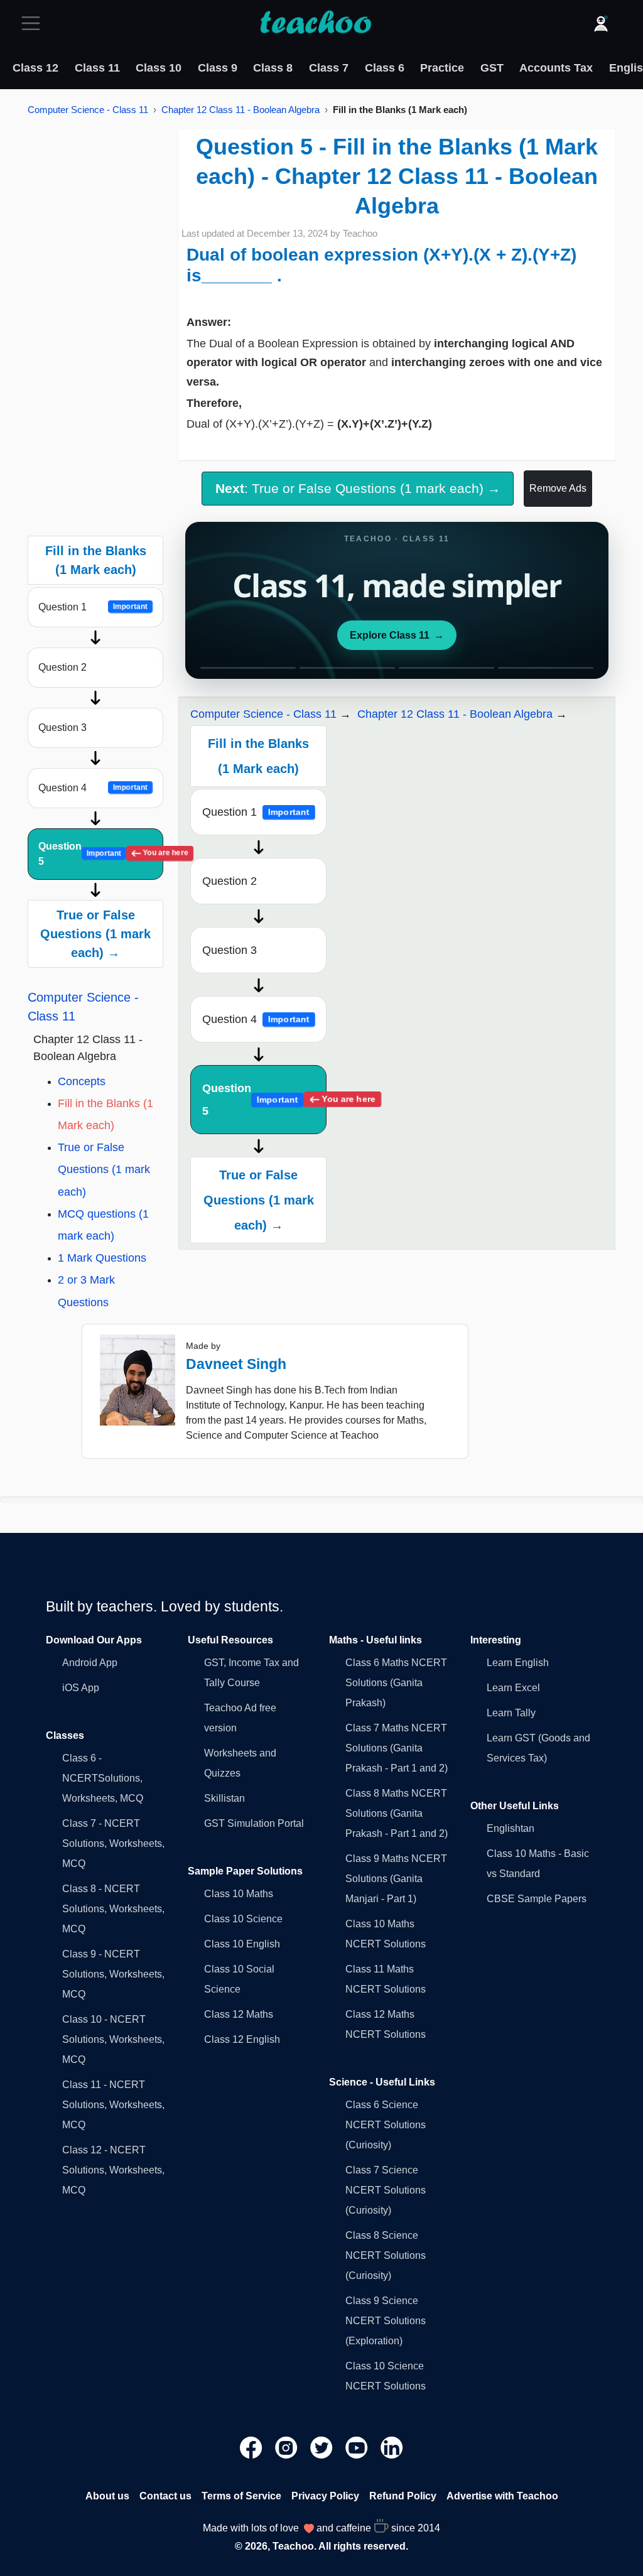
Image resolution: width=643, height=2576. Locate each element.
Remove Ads (558, 488)
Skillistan (224, 1798)
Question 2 (62, 667)
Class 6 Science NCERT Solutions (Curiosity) (386, 2125)
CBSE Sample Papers (537, 1899)
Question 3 (62, 728)
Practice (442, 68)
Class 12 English (242, 2039)
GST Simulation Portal (254, 1823)
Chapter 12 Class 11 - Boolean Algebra (240, 110)
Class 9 (218, 68)
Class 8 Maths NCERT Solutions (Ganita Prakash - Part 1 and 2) (397, 1813)
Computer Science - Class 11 (88, 110)
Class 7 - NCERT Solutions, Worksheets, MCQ (113, 1843)
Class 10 (159, 68)
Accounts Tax (556, 68)
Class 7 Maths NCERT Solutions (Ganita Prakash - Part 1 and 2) (397, 1748)
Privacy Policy (325, 2496)
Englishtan (511, 1828)
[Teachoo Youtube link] (358, 2447)
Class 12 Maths (239, 2014)
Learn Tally (511, 1713)
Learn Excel (513, 1688)
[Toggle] (35, 23)
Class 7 (329, 68)
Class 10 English (242, 1944)
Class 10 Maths (239, 1894)
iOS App (81, 1688)
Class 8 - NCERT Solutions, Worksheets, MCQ (113, 1909)
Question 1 (93, 607)
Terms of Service (241, 2496)
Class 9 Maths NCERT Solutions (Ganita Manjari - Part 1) (396, 1879)
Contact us (165, 2496)
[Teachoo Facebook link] (252, 2447)
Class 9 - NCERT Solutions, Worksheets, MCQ (113, 1974)
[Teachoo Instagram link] (288, 2447)
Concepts (82, 1081)
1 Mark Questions (102, 1258)
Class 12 (35, 68)
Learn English (518, 1663)
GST (492, 68)
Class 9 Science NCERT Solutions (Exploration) (386, 2321)
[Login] (601, 23)
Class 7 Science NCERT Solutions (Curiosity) (386, 2190)
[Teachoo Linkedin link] (392, 2447)
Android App (90, 1663)
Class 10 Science (243, 1919)
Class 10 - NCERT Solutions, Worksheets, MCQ (113, 2039)
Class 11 (97, 68)
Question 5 (101, 854)
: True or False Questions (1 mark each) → (358, 488)
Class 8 (273, 68)
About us (107, 2496)
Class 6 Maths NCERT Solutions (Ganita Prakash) (396, 1683)
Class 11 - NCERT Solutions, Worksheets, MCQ (113, 2105)
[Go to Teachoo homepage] (315, 23)
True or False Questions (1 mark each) (104, 1169)
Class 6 (385, 68)
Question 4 (93, 788)
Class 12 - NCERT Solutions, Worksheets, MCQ (113, 2170)
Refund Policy (403, 2496)
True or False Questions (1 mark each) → (95, 934)
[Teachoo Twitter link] (323, 2447)
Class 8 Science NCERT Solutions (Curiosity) (386, 2255)
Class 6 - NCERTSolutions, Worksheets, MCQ (103, 1778)
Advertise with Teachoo (502, 2496)
